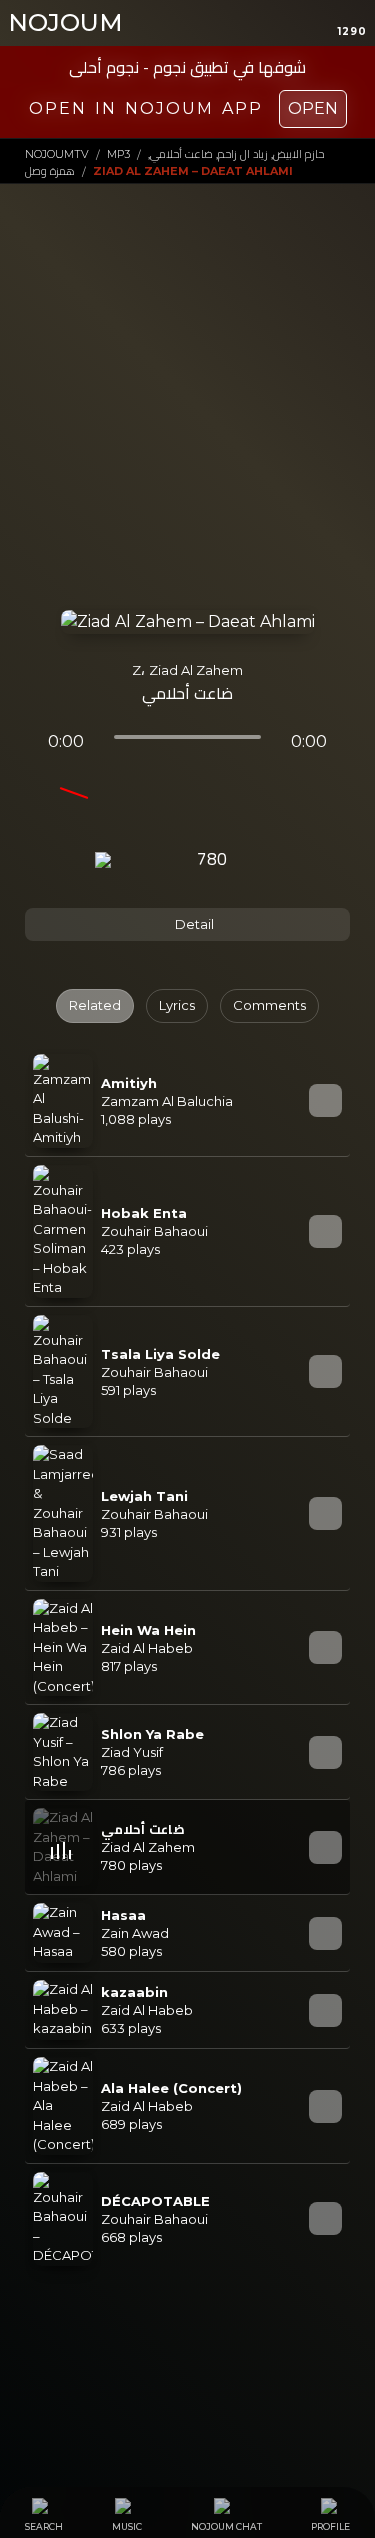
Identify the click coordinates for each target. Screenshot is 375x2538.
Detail (193, 924)
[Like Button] (266, 861)
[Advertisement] (187, 411)
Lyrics (177, 1005)
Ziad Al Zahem (196, 670)
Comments (269, 1005)
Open (313, 108)
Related (95, 1005)
